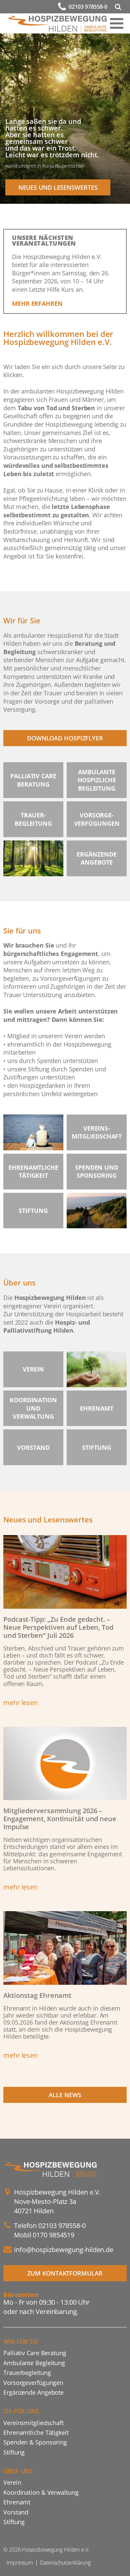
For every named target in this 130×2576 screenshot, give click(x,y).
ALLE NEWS (65, 2095)
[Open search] (118, 7)
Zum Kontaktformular (65, 2273)
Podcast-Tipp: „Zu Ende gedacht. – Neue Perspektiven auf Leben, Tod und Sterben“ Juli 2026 (58, 1627)
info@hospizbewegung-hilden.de (64, 2250)
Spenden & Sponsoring (35, 2442)
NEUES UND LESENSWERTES (58, 187)
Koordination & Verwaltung (41, 2492)
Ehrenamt (17, 2502)
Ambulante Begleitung (34, 2363)
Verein (12, 2482)
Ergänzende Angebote (33, 2392)
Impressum (20, 2563)
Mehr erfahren (37, 303)
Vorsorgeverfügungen (33, 2382)
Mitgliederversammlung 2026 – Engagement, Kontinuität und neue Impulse (60, 1819)
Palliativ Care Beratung (35, 2353)
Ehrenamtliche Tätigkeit (36, 2432)
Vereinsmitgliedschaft (33, 2423)
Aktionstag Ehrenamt (37, 1995)
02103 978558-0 (88, 7)
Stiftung (14, 2452)
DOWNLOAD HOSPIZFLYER (65, 738)
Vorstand (16, 2512)
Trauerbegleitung (27, 2372)
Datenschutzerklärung (65, 2563)
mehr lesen (20, 1703)
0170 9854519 (53, 2235)
